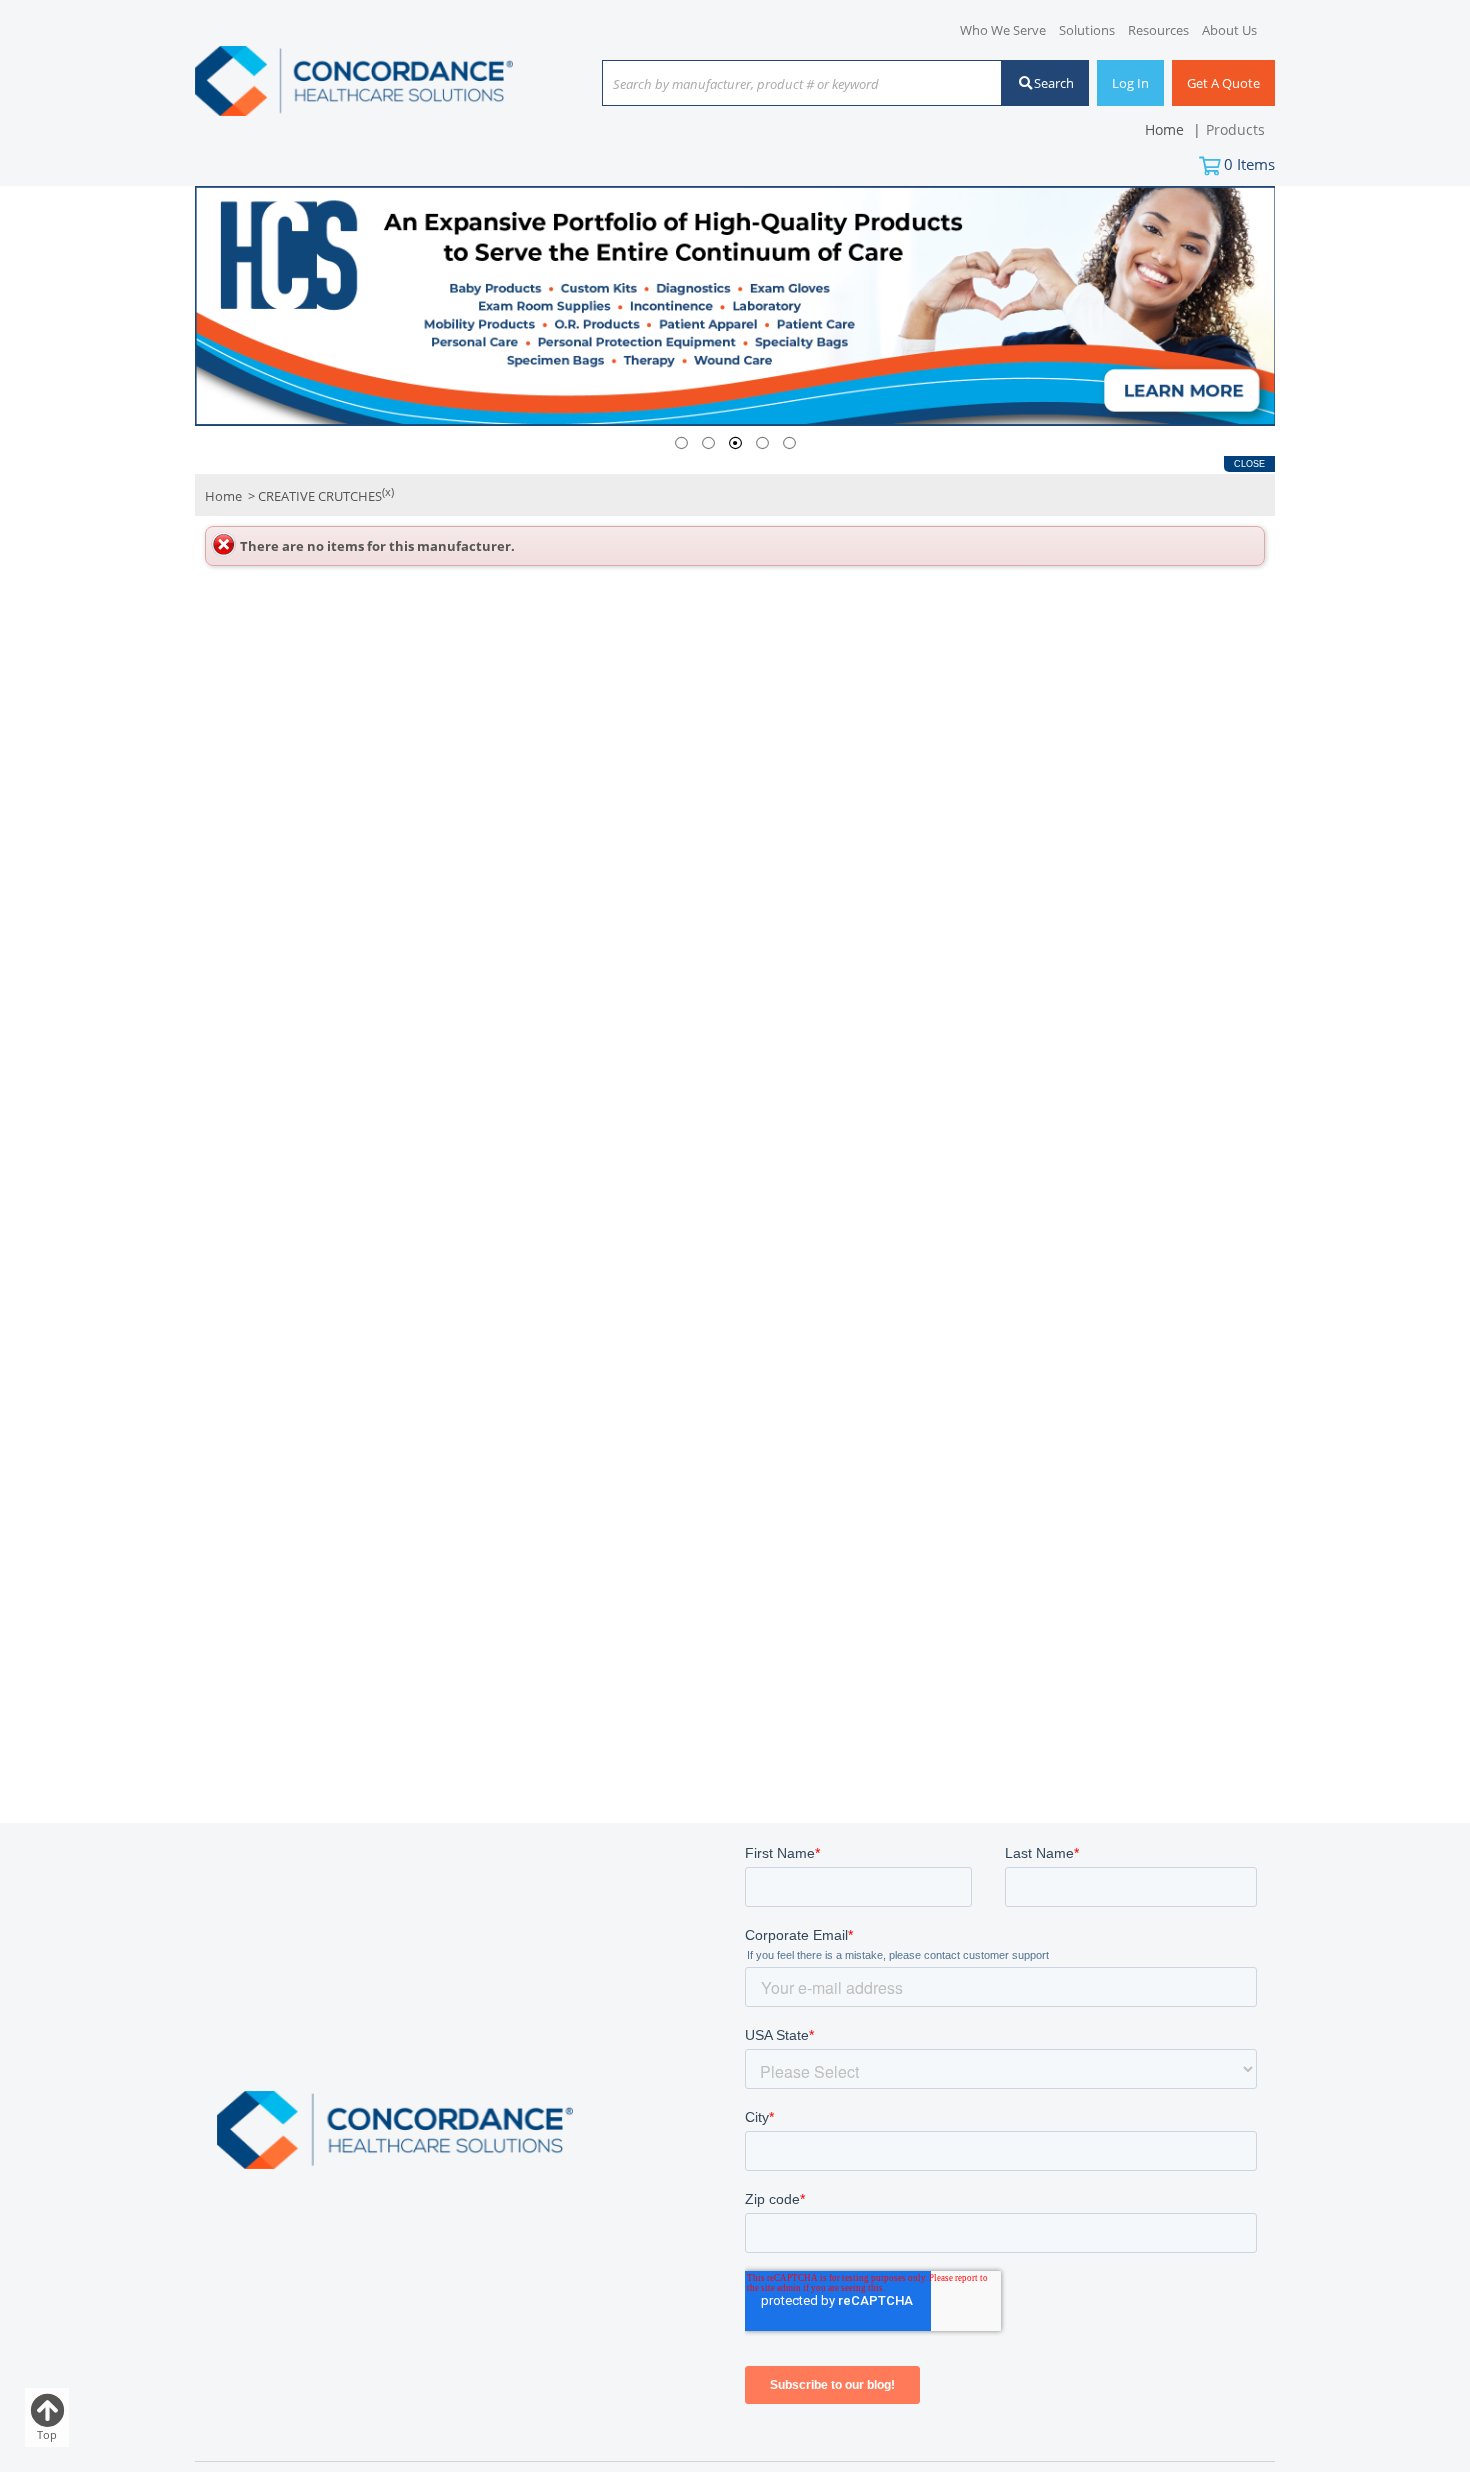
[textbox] (792, 85)
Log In (1130, 83)
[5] (789, 443)
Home (223, 497)
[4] (762, 443)
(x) (388, 491)
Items (1249, 164)
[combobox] (802, 85)
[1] (681, 443)
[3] (735, 443)
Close (1249, 464)
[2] (708, 443)
